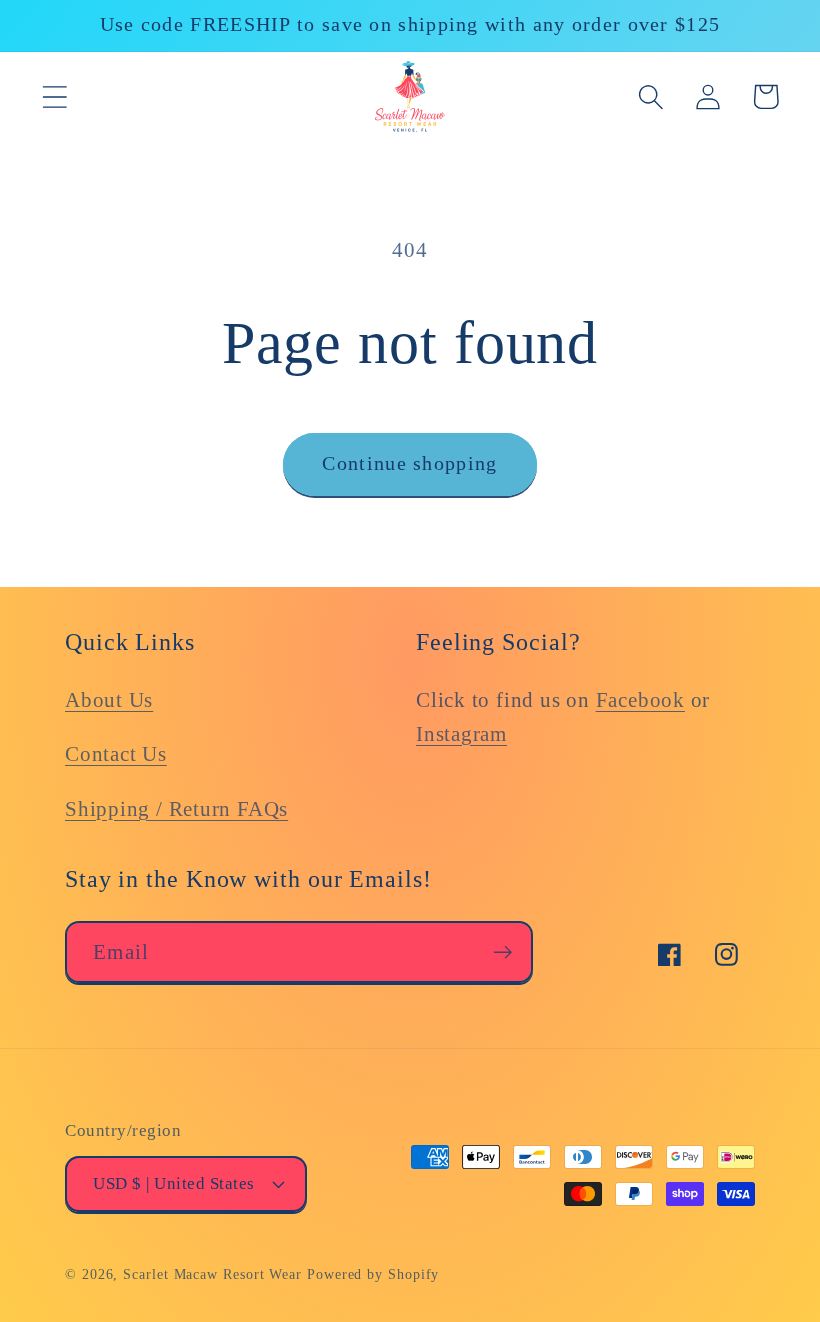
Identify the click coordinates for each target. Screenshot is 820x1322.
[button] (54, 96)
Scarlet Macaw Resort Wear (212, 1274)
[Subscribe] (502, 952)
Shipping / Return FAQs (176, 808)
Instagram (461, 733)
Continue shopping (409, 463)
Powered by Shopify (373, 1274)
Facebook (640, 699)
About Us (109, 699)
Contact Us (116, 753)
